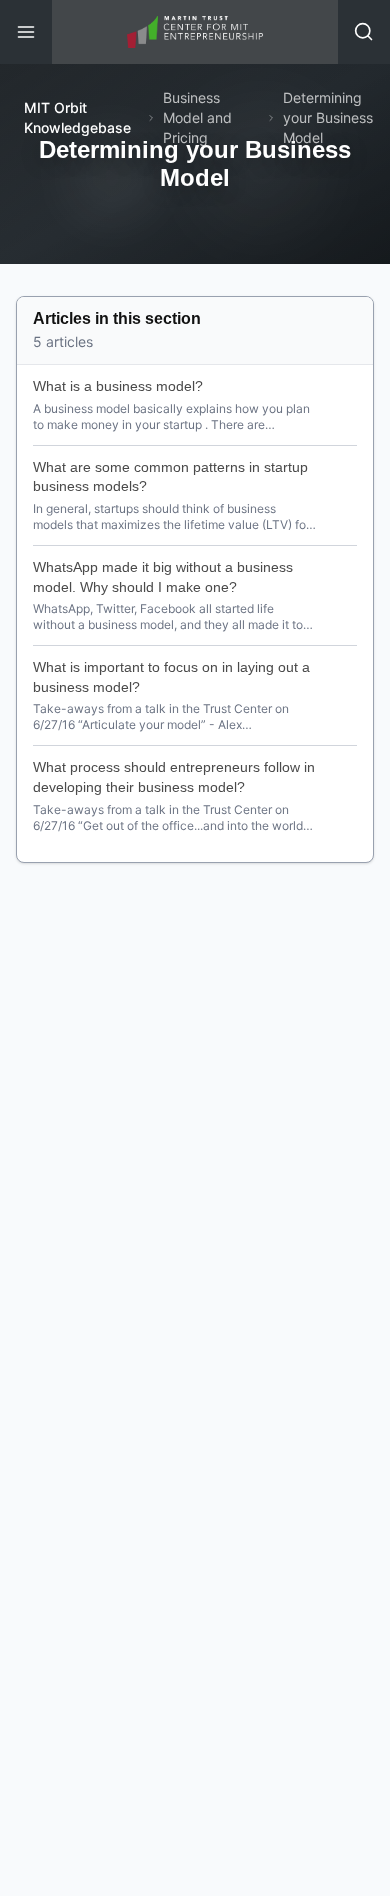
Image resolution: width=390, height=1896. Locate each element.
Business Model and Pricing (197, 117)
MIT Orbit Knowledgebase (77, 117)
